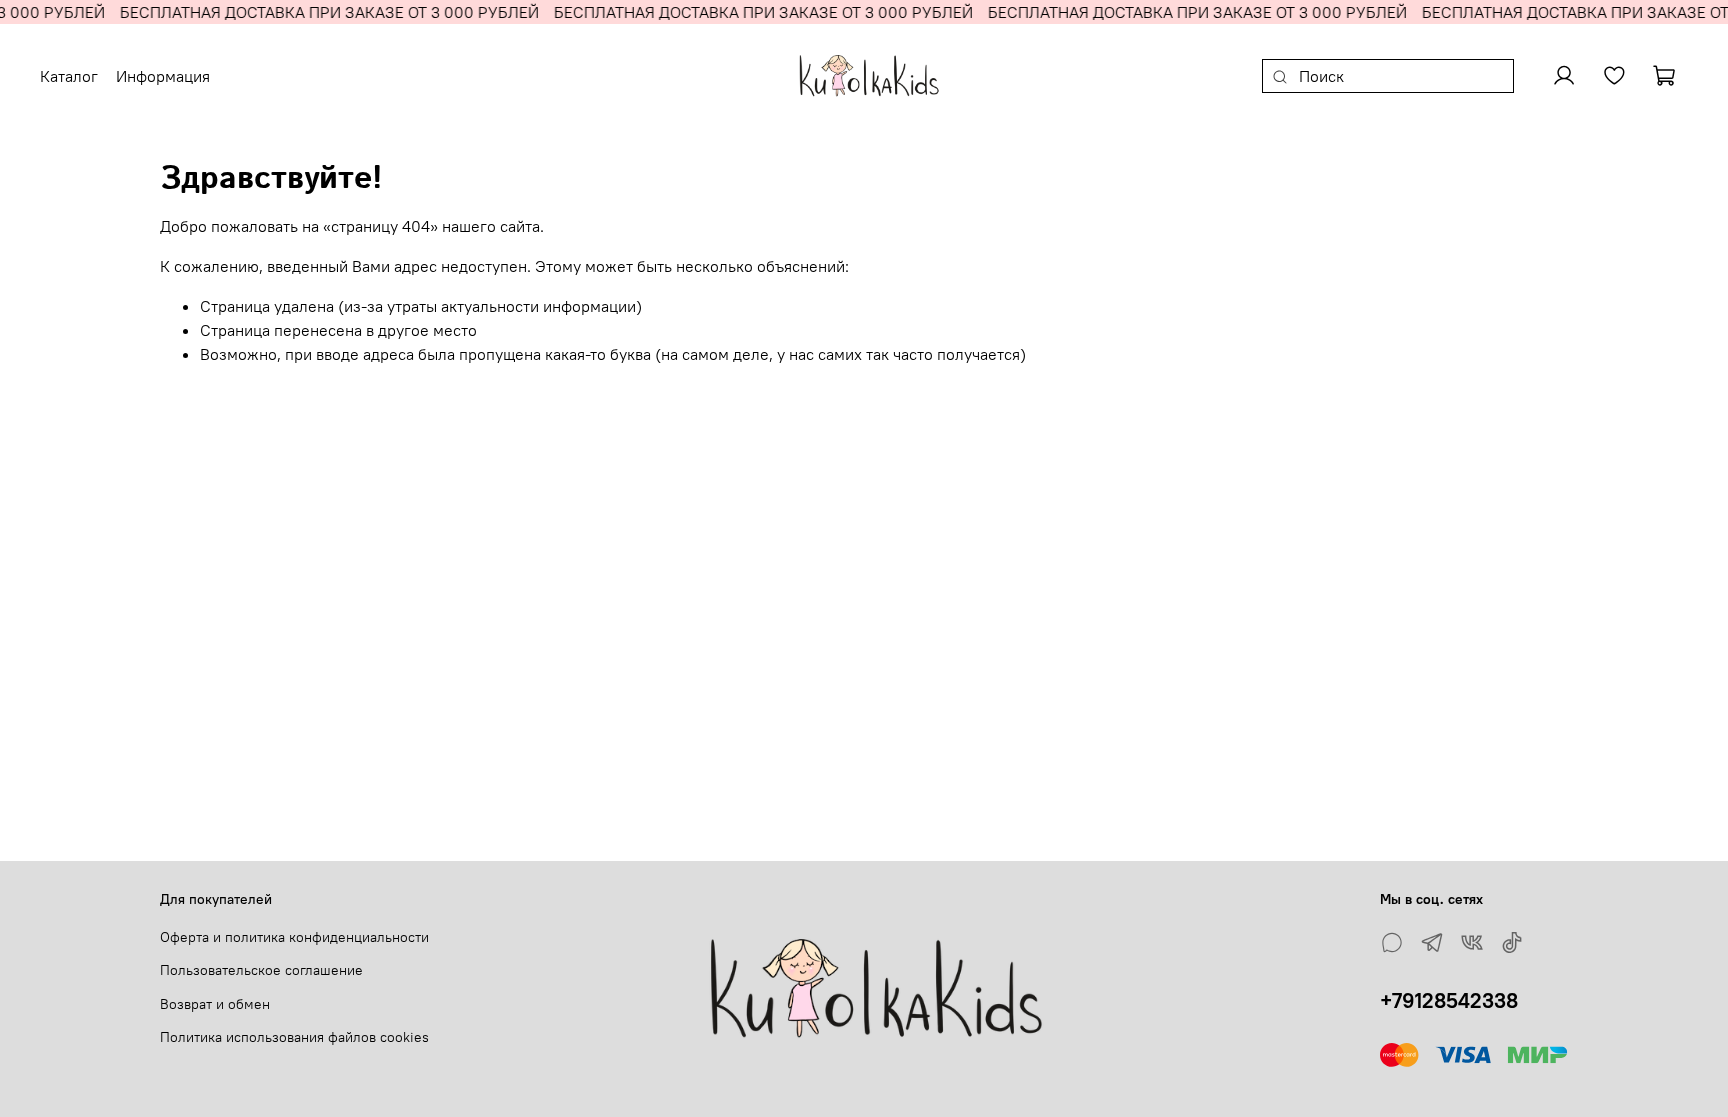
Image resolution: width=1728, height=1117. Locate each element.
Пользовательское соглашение (261, 970)
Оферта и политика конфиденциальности (294, 937)
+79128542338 (1449, 1000)
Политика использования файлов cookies (294, 1037)
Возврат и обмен (215, 1004)
